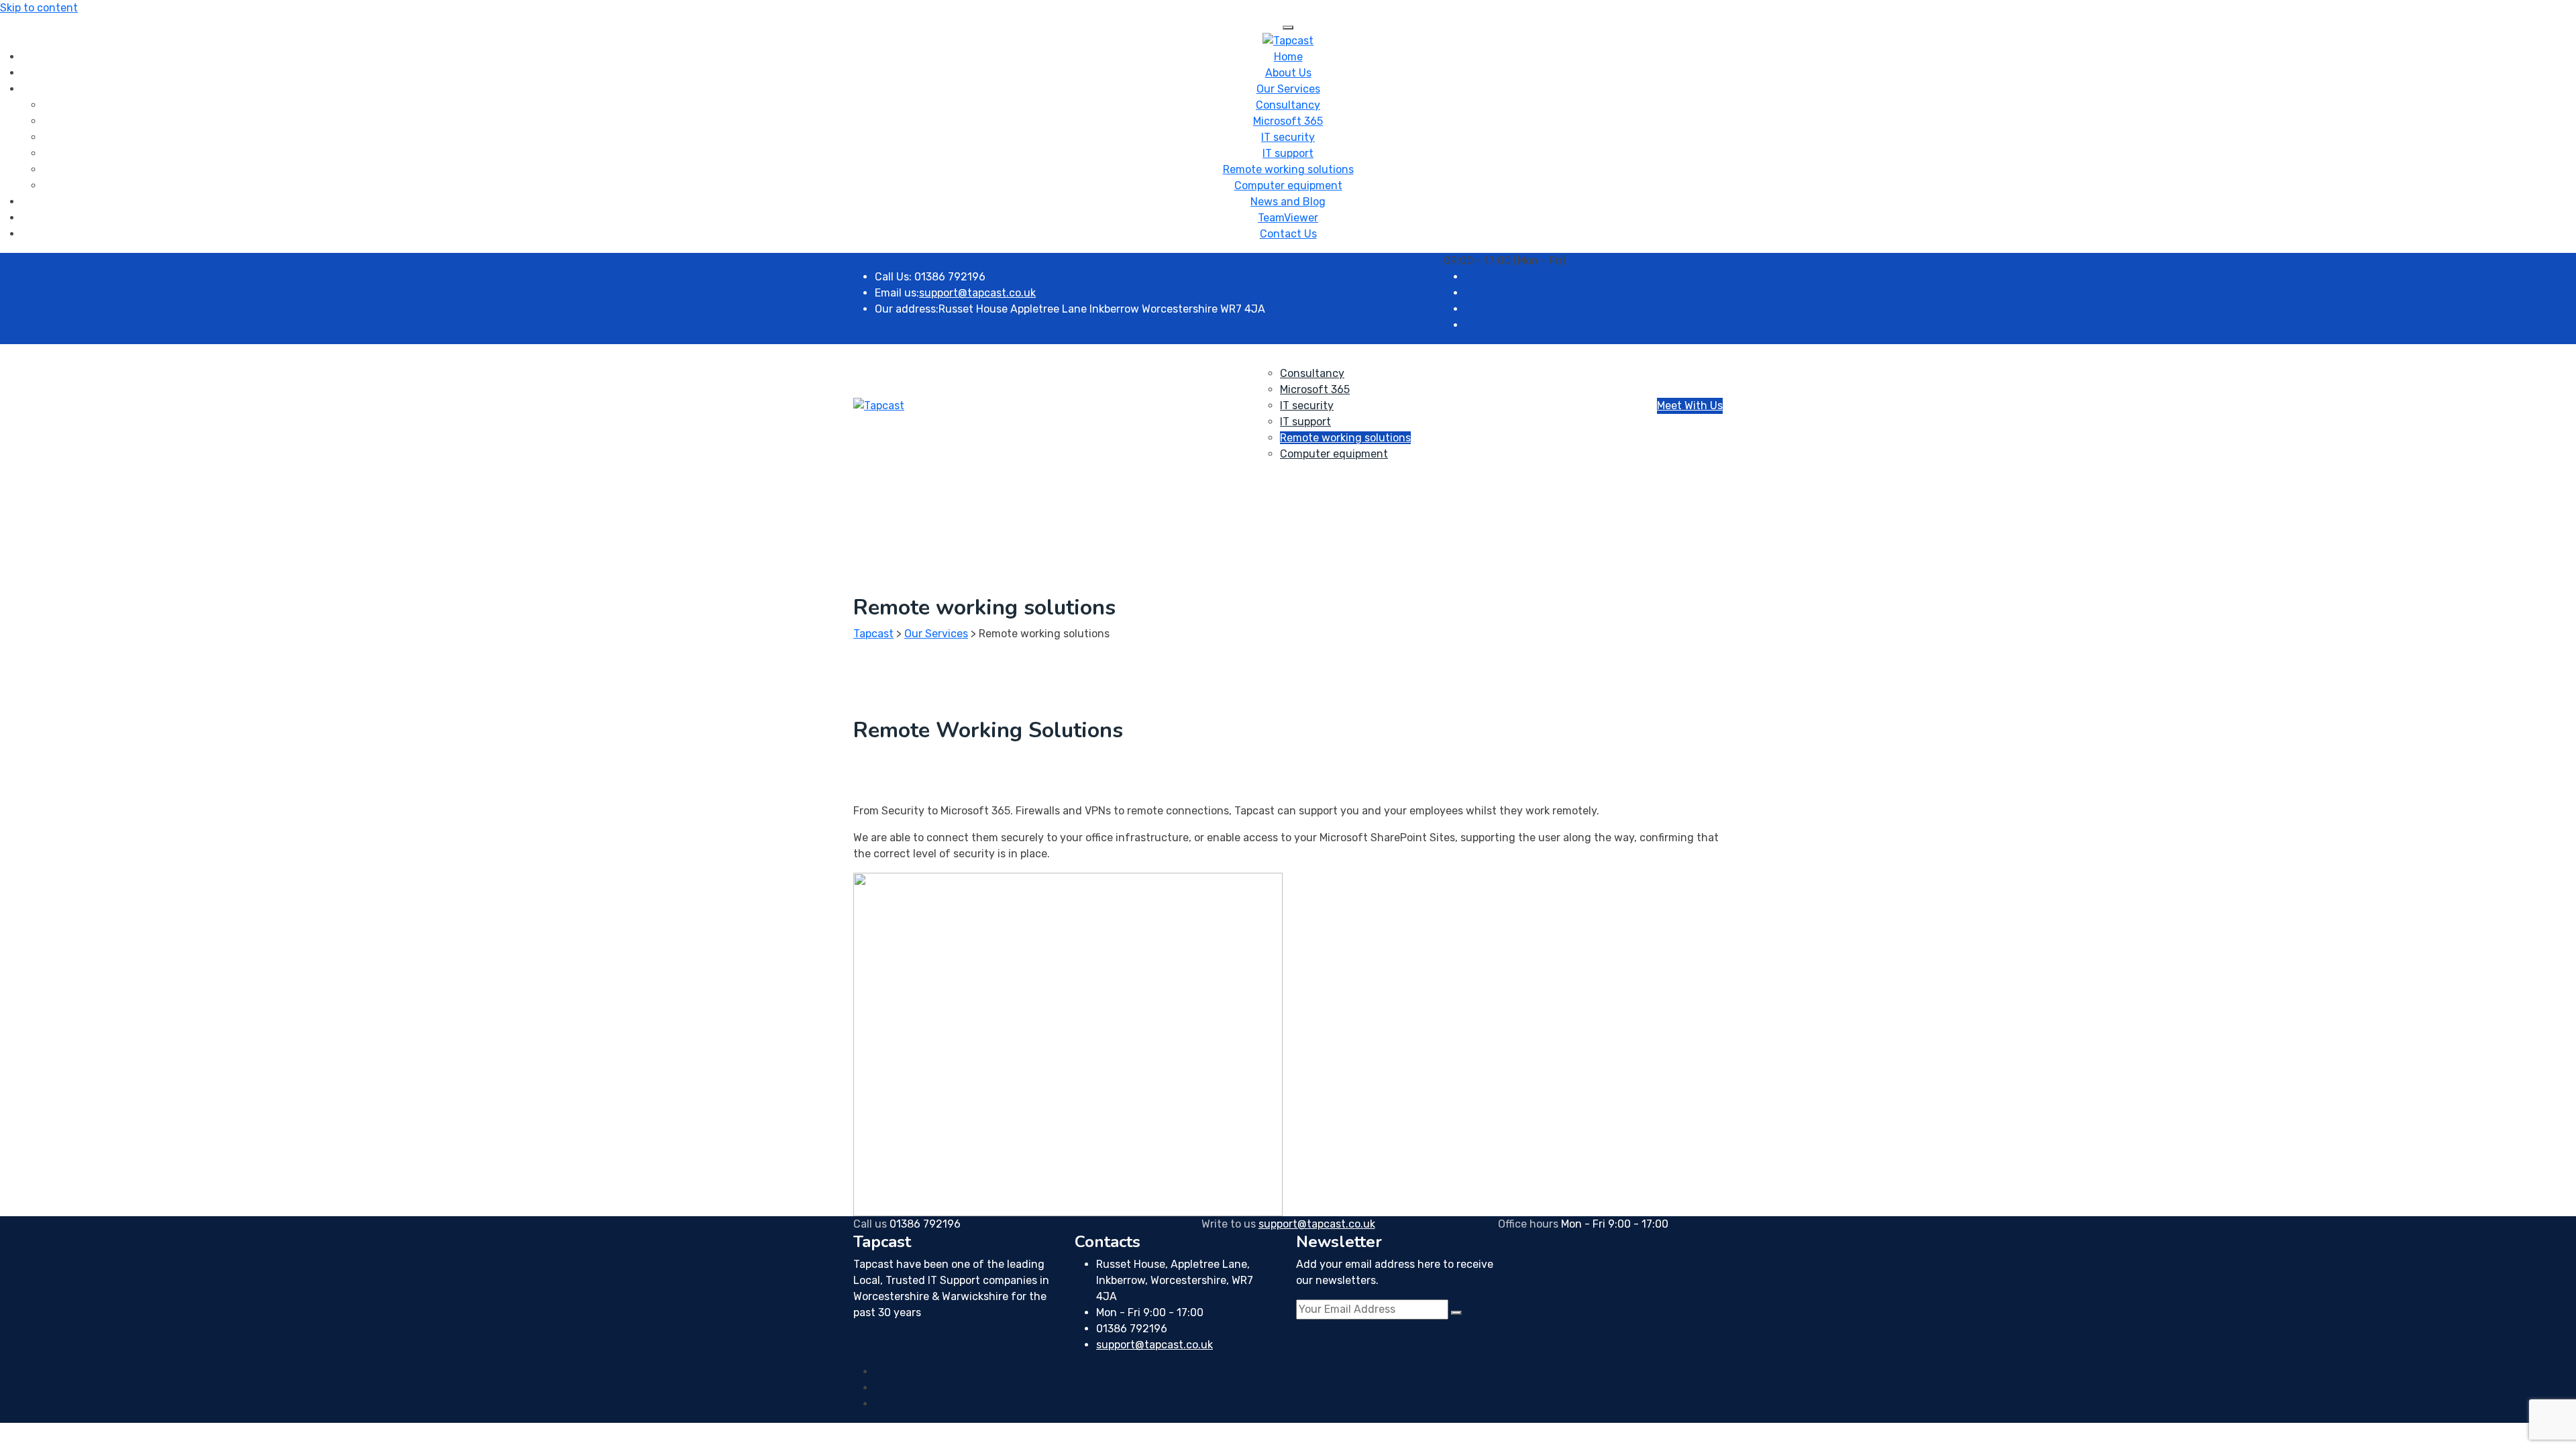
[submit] (1456, 1313)
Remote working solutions (1288, 169)
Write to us (1229, 1224)
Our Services (1288, 89)
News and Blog (1288, 202)
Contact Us (1288, 234)
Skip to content (39, 8)
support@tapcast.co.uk (977, 293)
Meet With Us (1690, 406)
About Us (1288, 73)
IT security (1288, 137)
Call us (870, 1224)
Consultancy (1288, 105)
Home (1288, 57)
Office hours (1528, 1224)
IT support (1288, 153)
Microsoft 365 (1288, 121)
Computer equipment (1288, 185)
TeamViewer (1288, 218)
